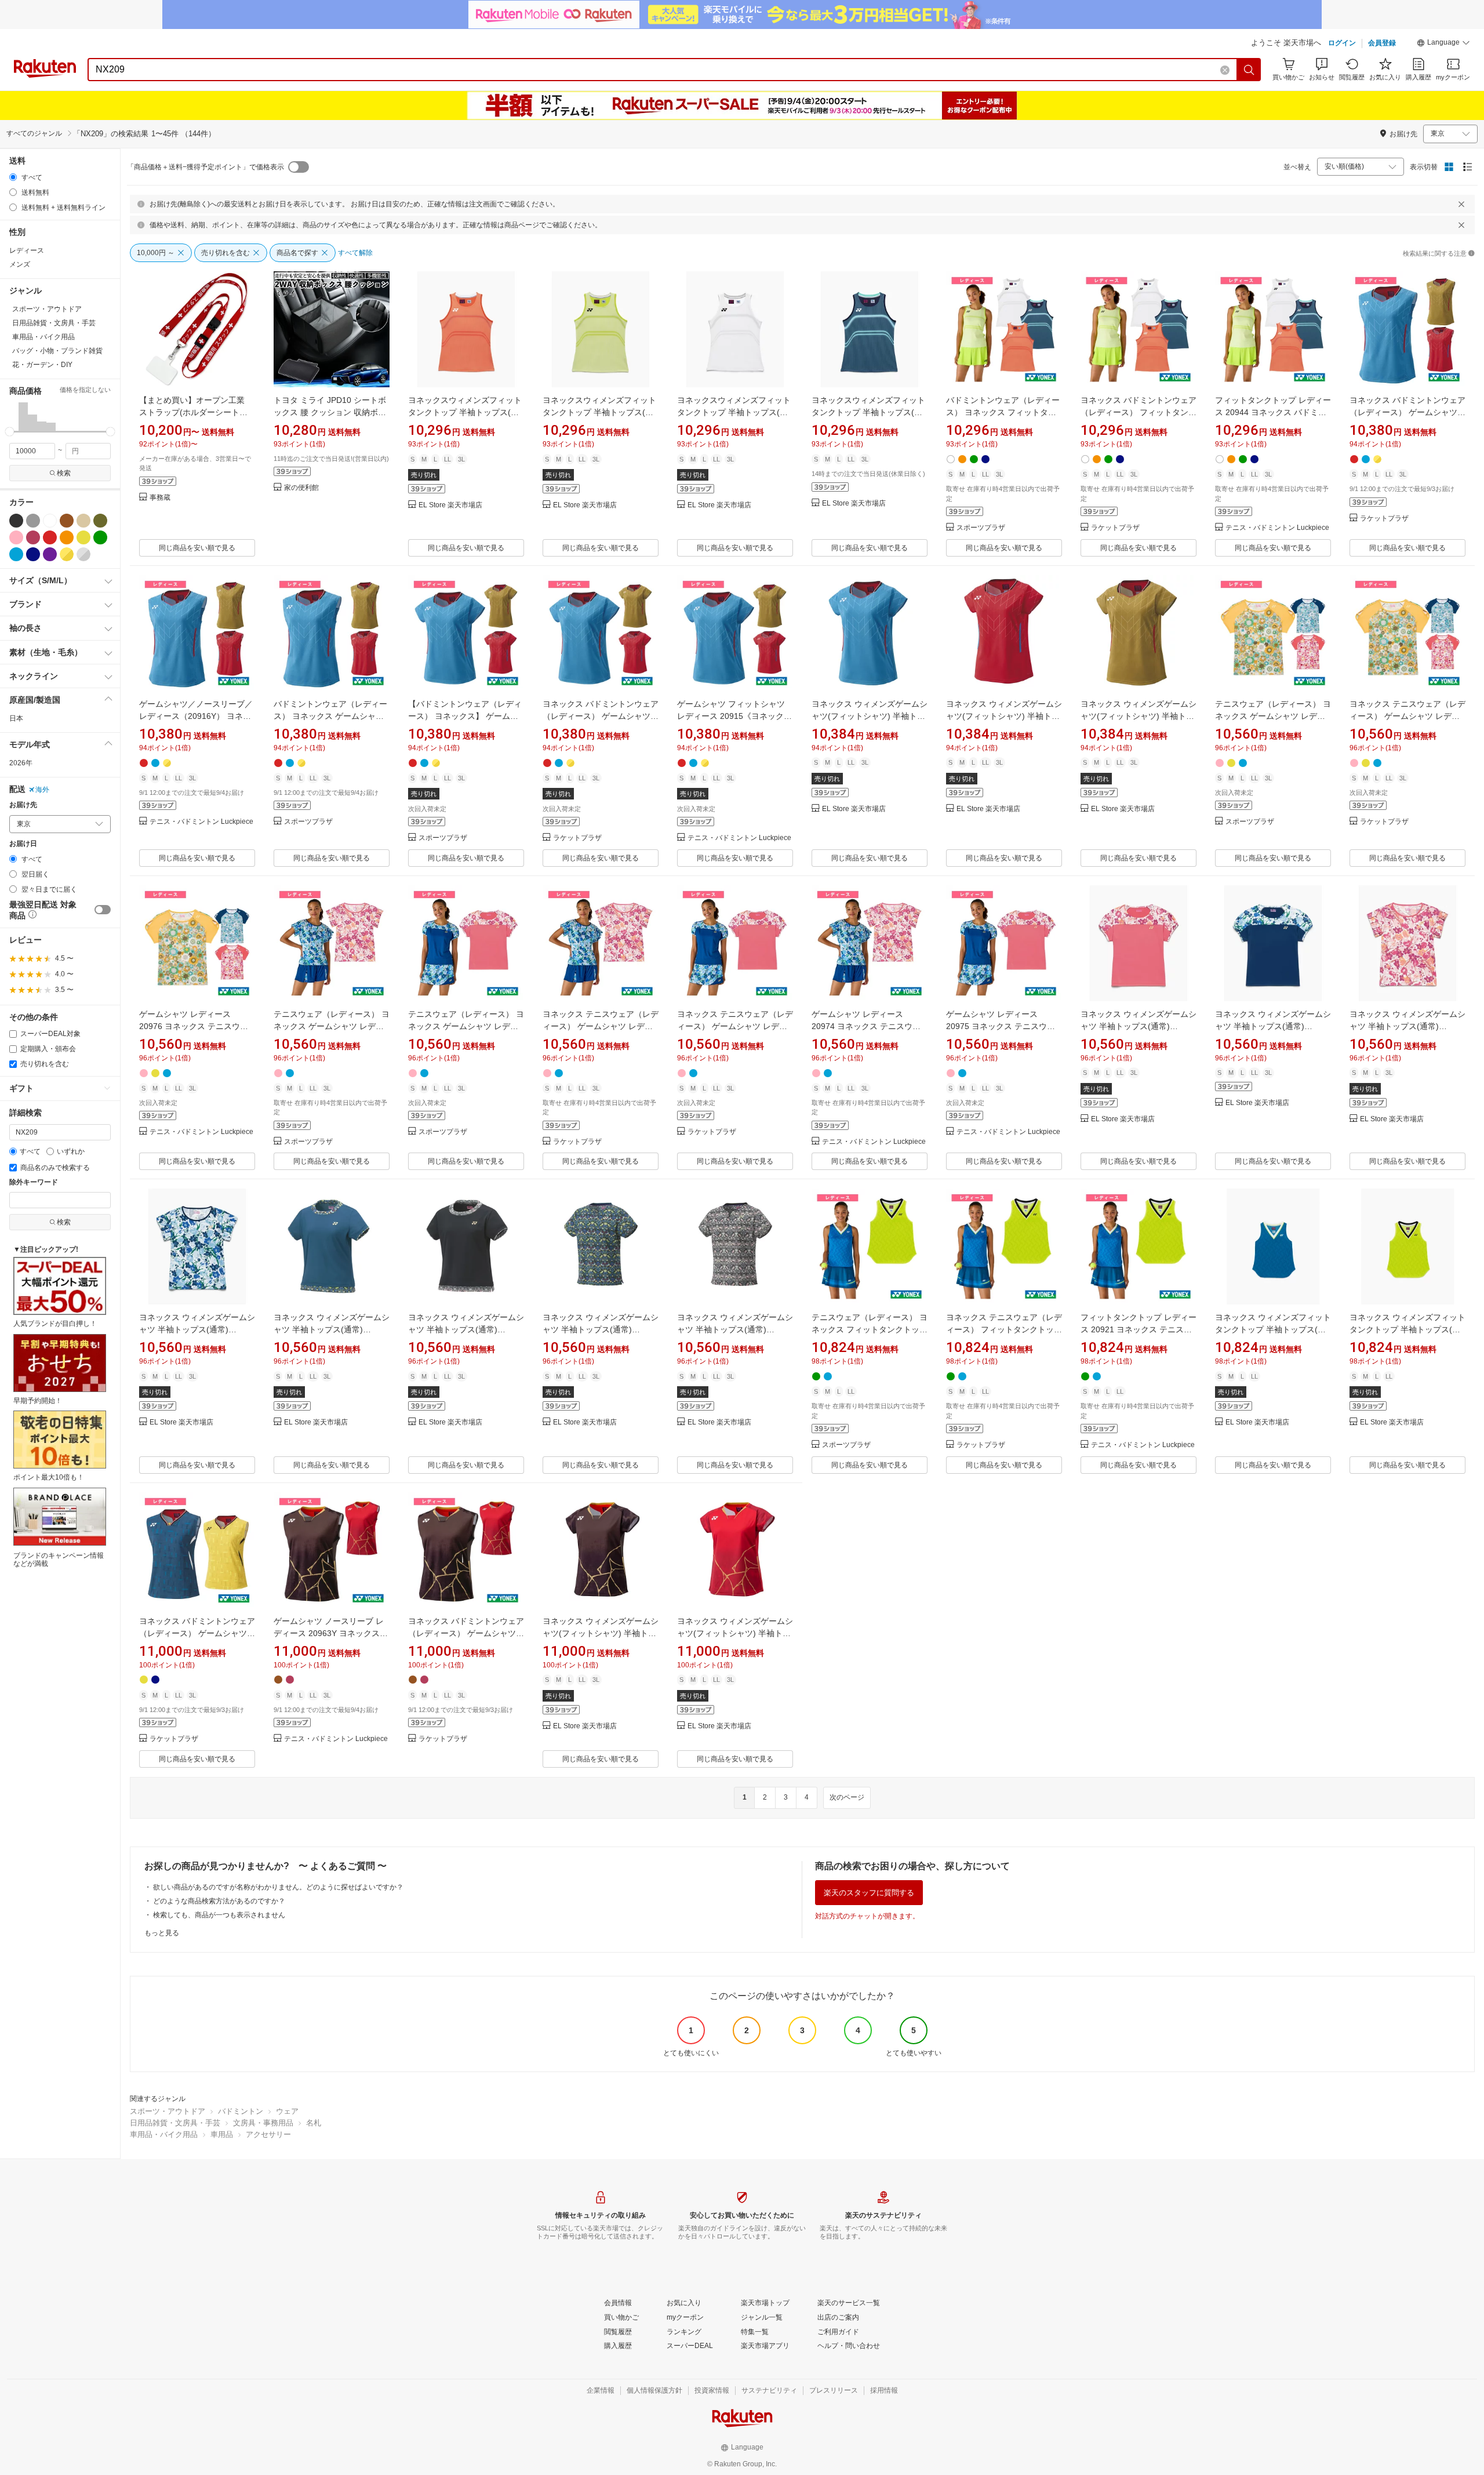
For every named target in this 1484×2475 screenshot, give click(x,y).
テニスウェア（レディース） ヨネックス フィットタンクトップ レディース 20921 (870, 1329)
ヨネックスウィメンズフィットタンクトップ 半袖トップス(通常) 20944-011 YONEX (734, 412)
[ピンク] (16, 537)
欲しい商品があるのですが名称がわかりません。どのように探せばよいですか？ (278, 1887)
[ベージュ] (83, 521)
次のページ (847, 1797)
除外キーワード (34, 1182)
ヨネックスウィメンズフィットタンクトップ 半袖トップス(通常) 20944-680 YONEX (599, 412)
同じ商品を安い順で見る (197, 548)
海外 (42, 790)
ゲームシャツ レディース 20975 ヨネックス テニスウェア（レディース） (1001, 1026)
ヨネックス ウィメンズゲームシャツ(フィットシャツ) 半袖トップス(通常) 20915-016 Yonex (1139, 716)
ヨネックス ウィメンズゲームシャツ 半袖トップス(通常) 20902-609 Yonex (332, 1329)
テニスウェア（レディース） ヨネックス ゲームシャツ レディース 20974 (332, 1026)
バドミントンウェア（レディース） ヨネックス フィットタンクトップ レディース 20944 (1003, 412)
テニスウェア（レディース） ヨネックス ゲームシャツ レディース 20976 (1273, 716)
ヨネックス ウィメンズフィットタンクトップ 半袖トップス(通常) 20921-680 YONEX (1407, 1329)
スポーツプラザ (981, 528)
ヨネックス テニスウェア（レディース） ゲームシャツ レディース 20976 (1407, 716)
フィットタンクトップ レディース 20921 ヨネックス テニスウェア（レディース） (1139, 1329)
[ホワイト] (50, 521)
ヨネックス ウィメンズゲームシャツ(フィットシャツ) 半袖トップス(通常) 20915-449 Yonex (870, 716)
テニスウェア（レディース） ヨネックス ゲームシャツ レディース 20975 (466, 1026)
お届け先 (23, 805)
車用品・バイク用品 (164, 2134)
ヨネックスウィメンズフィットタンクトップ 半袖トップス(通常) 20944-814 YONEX (465, 412)
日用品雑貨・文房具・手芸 (175, 2123)
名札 (314, 2123)
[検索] (1249, 70)
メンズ (20, 264)
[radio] (13, 177)
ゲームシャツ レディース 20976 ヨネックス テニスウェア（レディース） (194, 1026)
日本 (16, 718)
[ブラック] (16, 521)
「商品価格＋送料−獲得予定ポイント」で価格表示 (205, 167)
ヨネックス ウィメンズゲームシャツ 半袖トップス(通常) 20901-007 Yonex (735, 1329)
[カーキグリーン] (100, 521)
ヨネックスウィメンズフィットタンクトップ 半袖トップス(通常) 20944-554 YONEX (868, 412)
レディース (27, 250)
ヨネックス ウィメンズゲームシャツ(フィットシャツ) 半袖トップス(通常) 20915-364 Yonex (1004, 716)
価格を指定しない (85, 390)
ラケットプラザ (1115, 528)
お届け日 (23, 844)
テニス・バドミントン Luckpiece (1277, 528)
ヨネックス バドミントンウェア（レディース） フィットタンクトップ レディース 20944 (1139, 412)
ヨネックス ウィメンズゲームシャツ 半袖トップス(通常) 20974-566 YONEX (197, 1329)
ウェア (287, 2111)
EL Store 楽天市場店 (450, 505)
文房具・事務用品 (263, 2123)
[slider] (10, 432)
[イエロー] (83, 537)
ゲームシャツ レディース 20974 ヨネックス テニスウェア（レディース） (866, 1026)
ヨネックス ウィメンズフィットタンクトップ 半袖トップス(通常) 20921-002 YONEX (1273, 1329)
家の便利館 (301, 488)
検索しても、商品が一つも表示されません (219, 1915)
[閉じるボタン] (1461, 204)
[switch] (103, 910)
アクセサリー (268, 2134)
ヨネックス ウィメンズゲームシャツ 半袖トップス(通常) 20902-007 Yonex (466, 1329)
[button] (1443, 44)
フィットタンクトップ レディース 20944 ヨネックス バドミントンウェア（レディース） (1273, 412)
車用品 (222, 2134)
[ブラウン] (67, 521)
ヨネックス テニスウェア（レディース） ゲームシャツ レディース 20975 (735, 1026)
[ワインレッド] (33, 537)
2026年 (21, 763)
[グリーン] (100, 537)
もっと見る (162, 1933)
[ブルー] (16, 554)
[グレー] (33, 521)
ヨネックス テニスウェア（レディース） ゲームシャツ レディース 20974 (601, 1026)
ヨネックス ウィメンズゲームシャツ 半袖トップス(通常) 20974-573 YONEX (1407, 1026)
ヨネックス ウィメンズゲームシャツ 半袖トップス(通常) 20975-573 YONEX (1139, 1026)
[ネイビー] (33, 554)
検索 (64, 473)
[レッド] (50, 537)
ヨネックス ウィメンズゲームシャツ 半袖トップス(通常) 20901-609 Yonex (601, 1329)
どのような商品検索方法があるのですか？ (219, 1901)
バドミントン (241, 2111)
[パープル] (50, 554)
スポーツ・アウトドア (168, 2111)
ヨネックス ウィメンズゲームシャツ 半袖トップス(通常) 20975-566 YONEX (1273, 1026)
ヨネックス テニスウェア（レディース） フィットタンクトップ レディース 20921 (1004, 1329)
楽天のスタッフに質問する (869, 1893)
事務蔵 (160, 498)
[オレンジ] (67, 537)
